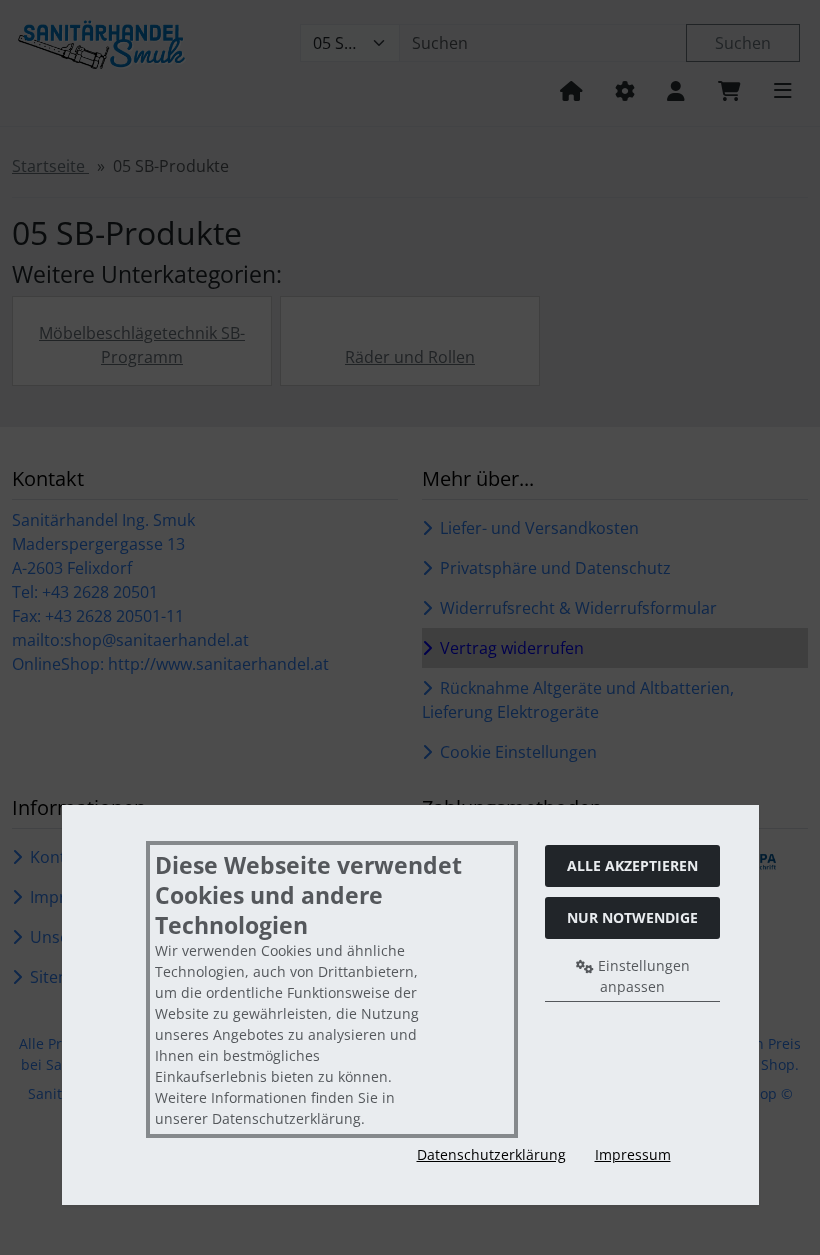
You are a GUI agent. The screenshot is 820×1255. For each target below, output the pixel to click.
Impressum (633, 1154)
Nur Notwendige (632, 917)
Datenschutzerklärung (491, 1154)
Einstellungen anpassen (642, 976)
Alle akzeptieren (632, 865)
